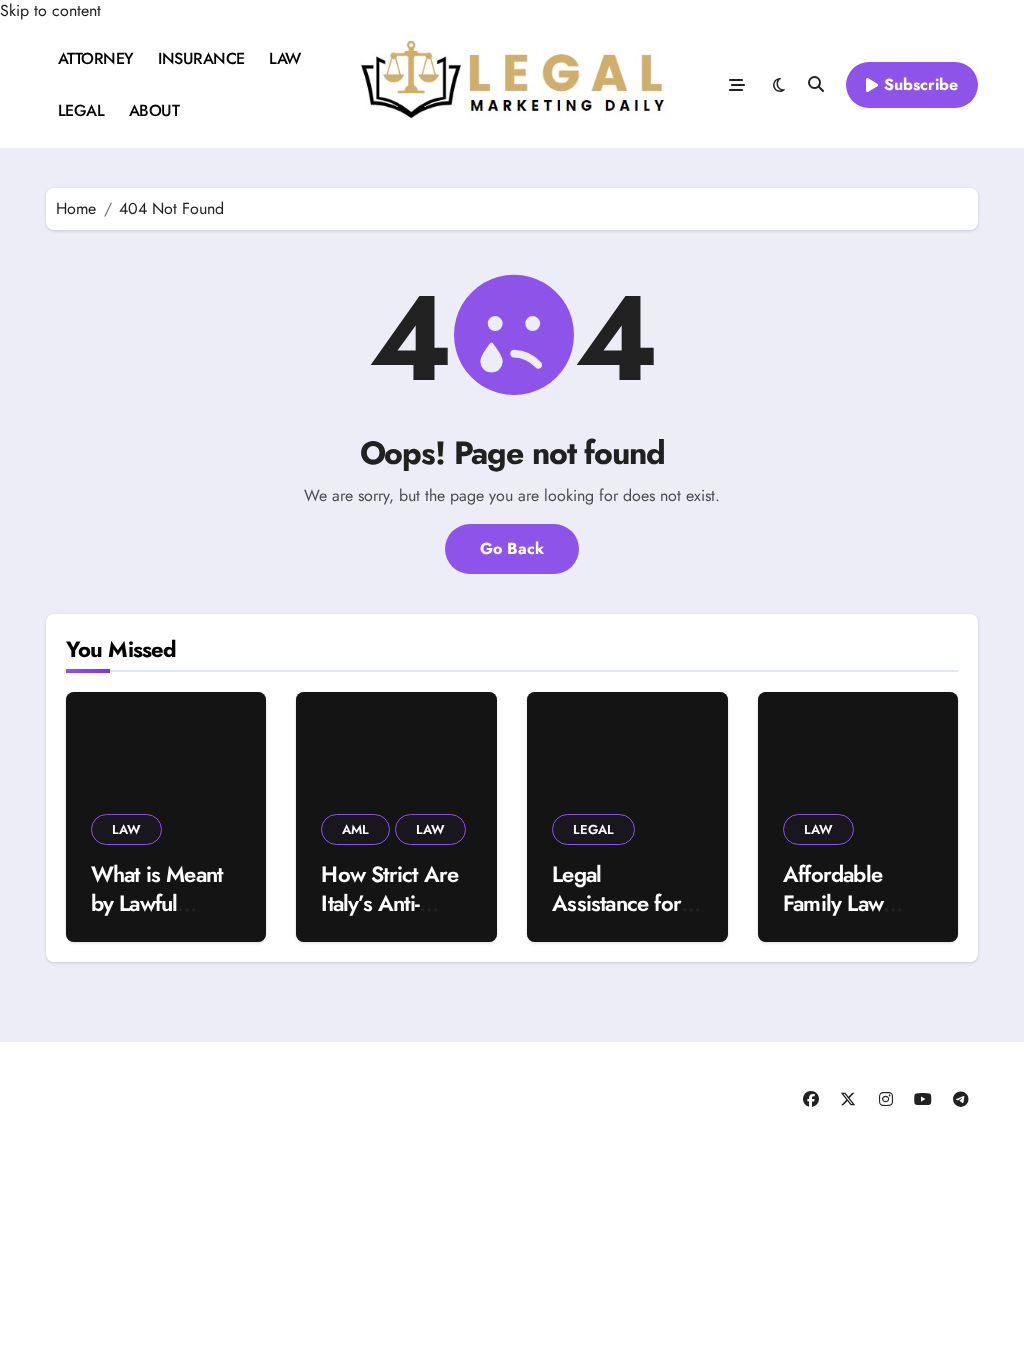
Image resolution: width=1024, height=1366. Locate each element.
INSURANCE (201, 58)
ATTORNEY (96, 58)
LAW (285, 58)
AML (355, 829)
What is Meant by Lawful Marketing (157, 902)
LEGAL (81, 110)
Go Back (512, 548)
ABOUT (154, 110)
